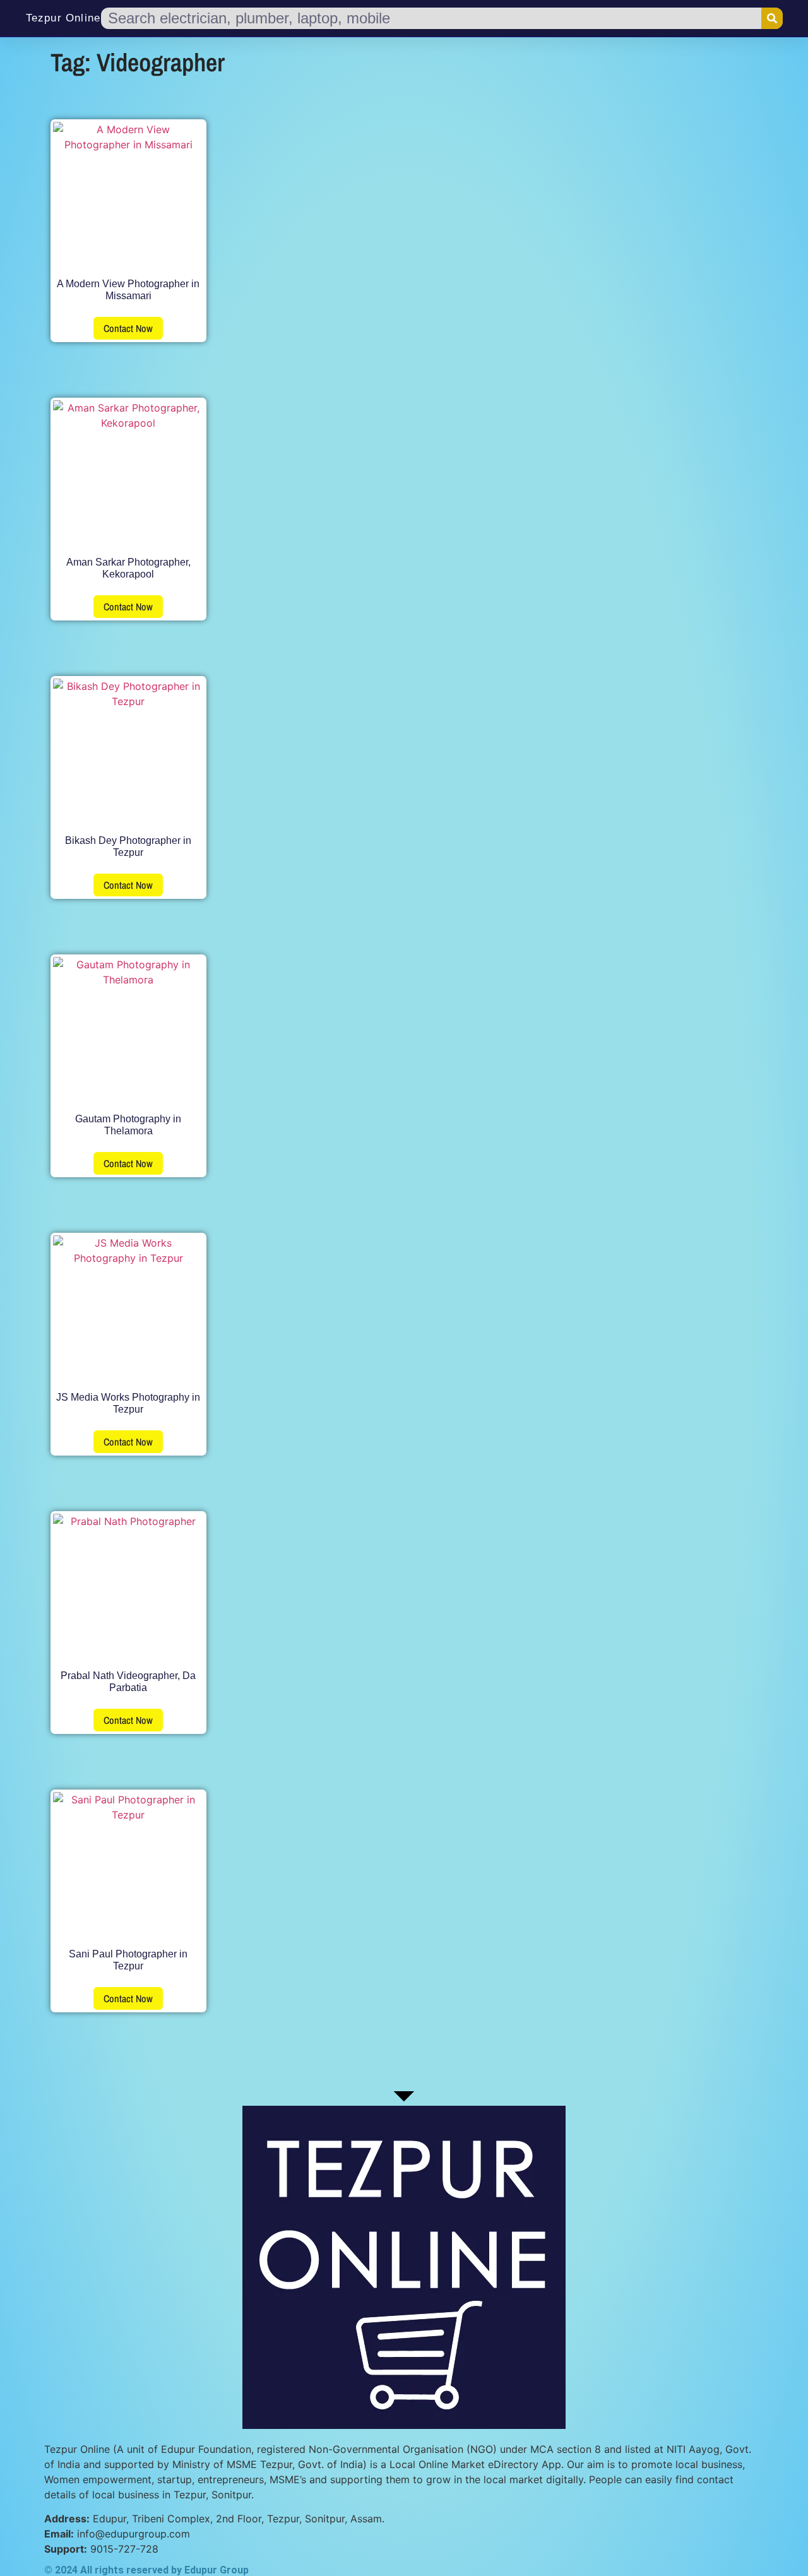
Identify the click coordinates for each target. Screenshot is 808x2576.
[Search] (772, 18)
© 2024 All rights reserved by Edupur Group (146, 2570)
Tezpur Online (63, 18)
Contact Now (128, 328)
